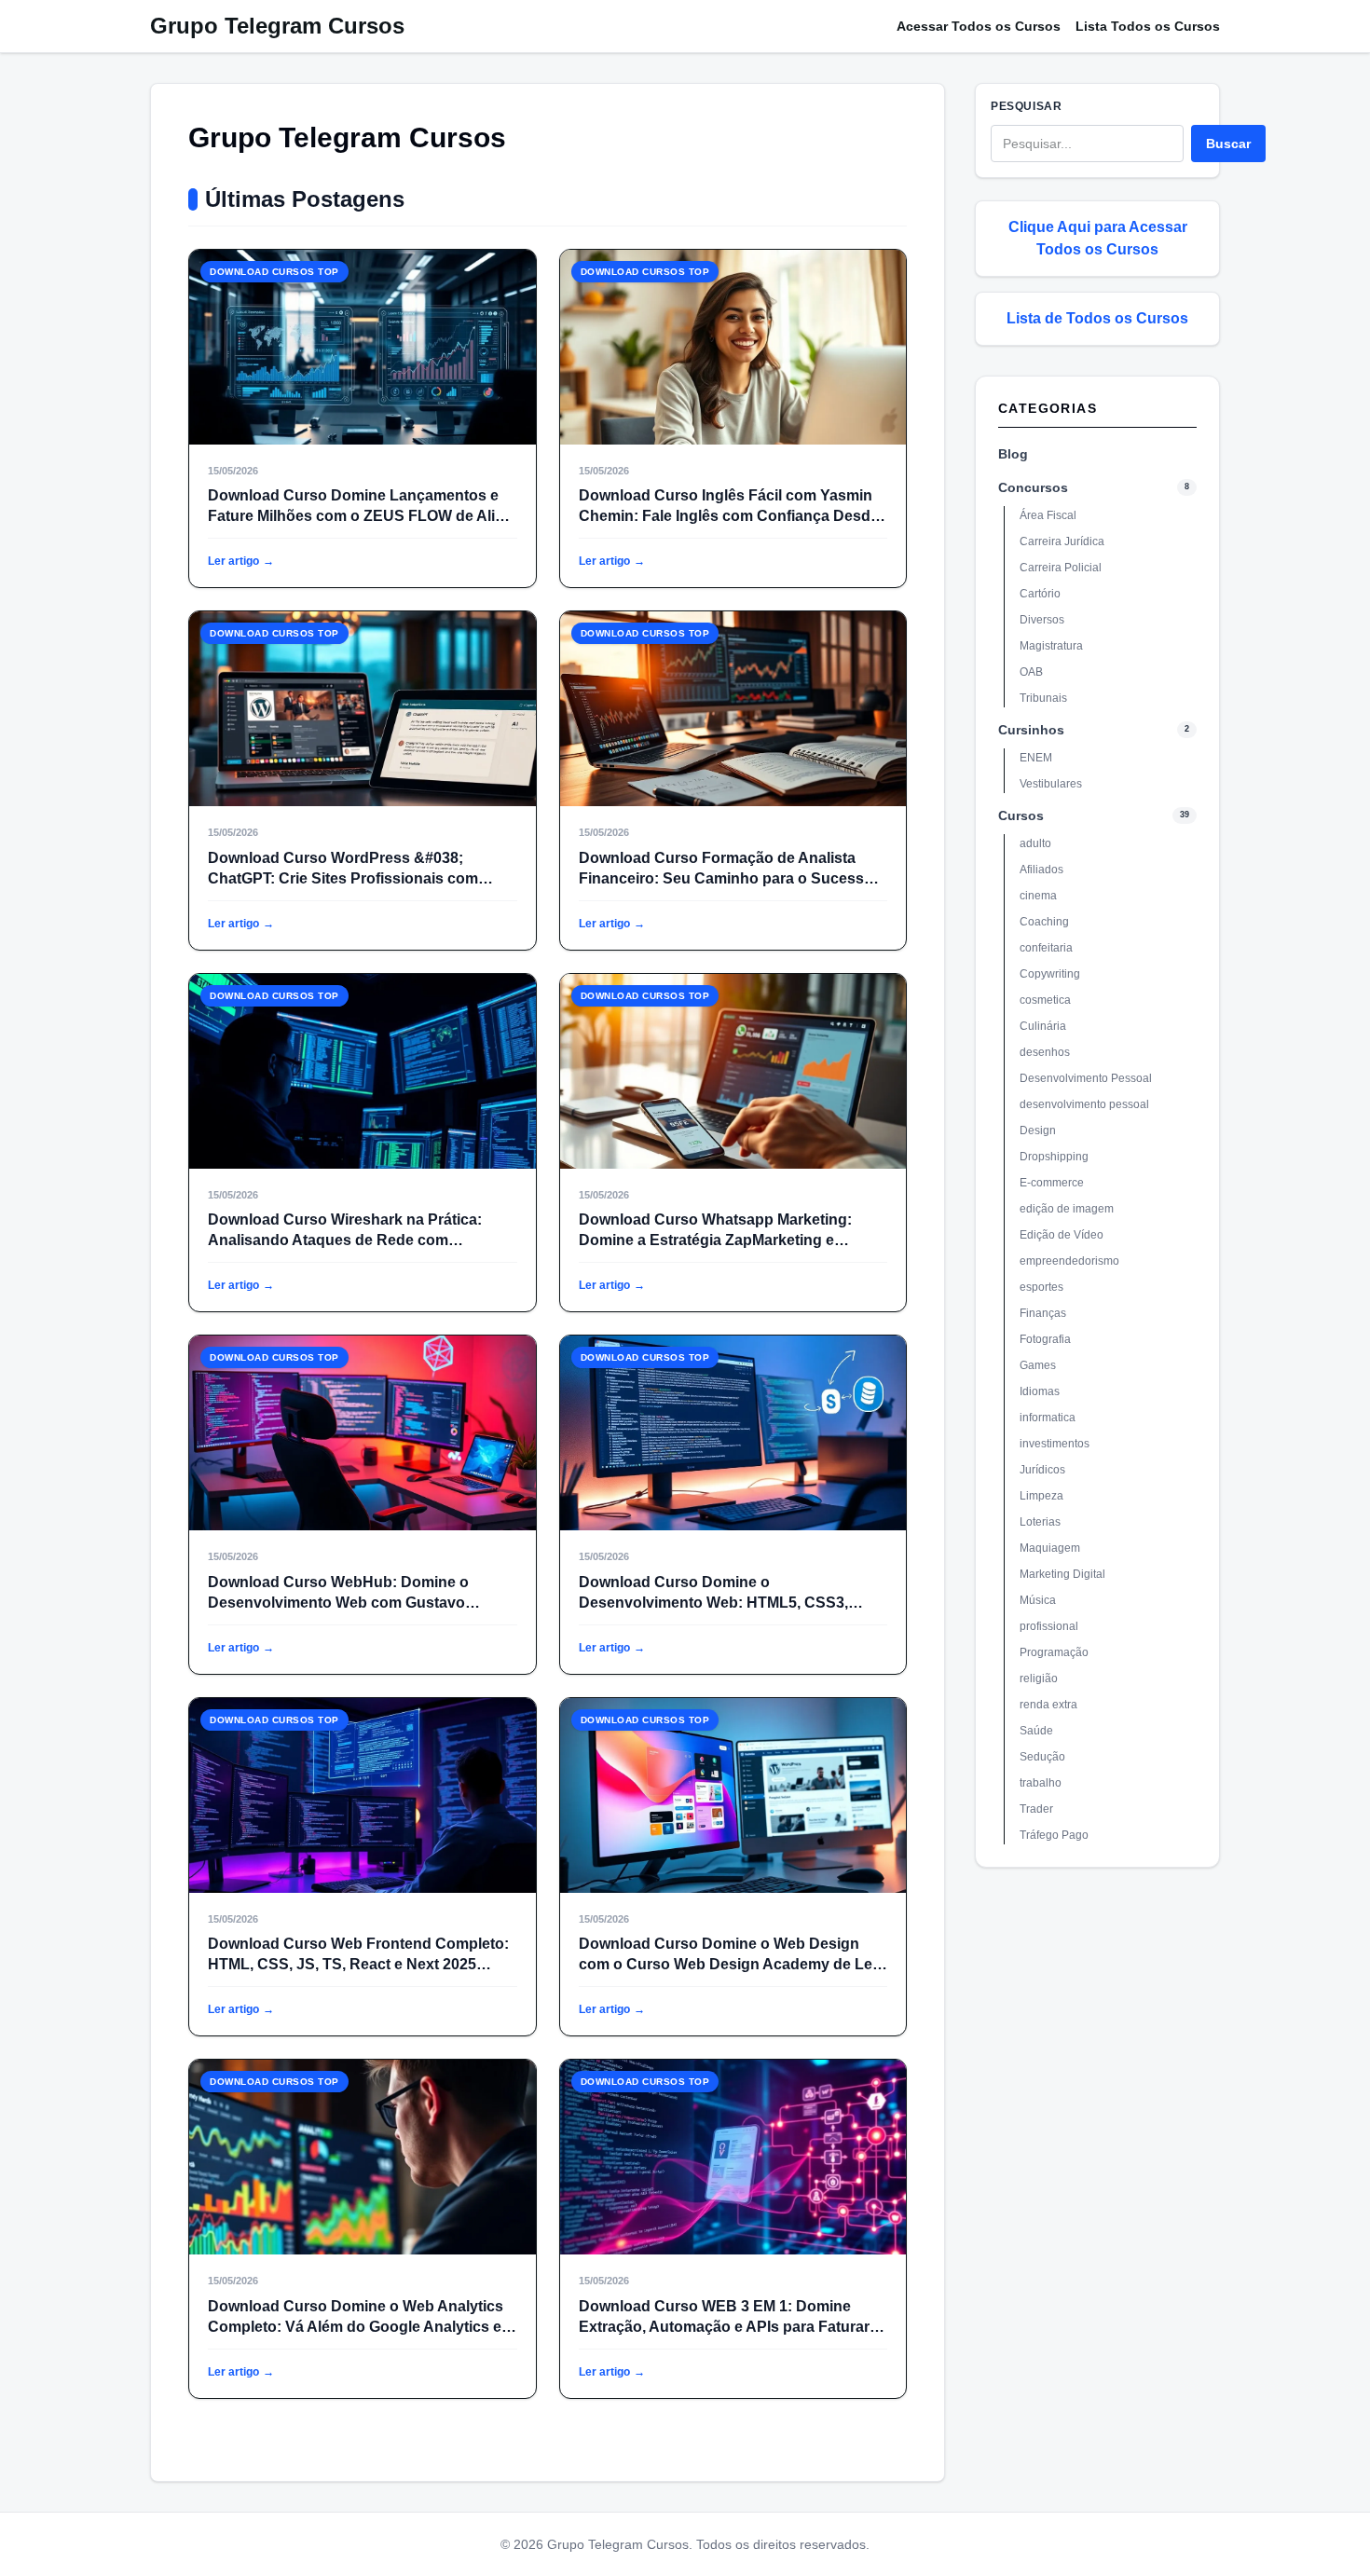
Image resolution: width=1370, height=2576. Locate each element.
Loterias (1040, 1522)
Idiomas (1040, 1391)
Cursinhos (1031, 730)
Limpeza (1041, 1496)
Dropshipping (1054, 1157)
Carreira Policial (1061, 568)
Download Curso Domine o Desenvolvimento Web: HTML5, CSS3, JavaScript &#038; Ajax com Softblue (713, 1603)
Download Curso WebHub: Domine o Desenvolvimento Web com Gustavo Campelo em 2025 (338, 1603)
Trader (1036, 1809)
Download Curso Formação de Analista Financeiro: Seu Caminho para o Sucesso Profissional (726, 878)
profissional (1049, 1626)
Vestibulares (1051, 784)
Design (1038, 1130)
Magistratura (1051, 646)
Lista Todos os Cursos (1148, 26)
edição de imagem (1067, 1209)
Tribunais (1043, 698)
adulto (1035, 843)
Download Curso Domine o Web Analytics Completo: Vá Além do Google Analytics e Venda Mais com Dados (356, 2327)
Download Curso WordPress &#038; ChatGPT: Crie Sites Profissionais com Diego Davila (343, 878)
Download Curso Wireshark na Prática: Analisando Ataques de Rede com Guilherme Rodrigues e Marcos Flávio (345, 1240)
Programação (1054, 1652)
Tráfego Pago (1054, 1835)
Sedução (1042, 1757)
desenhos (1045, 1052)
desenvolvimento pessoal (1084, 1104)
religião (1039, 1679)
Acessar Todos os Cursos (979, 26)
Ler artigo (241, 561)
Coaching (1044, 922)
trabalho (1041, 1783)
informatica (1048, 1418)
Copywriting (1050, 974)
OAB (1031, 672)
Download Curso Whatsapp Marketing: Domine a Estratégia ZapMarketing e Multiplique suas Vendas (715, 1240)
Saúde (1036, 1731)
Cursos (1021, 815)
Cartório (1040, 594)
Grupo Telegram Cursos (277, 26)
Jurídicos (1042, 1470)
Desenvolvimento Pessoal (1086, 1078)
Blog (1013, 454)
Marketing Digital (1062, 1574)
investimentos (1055, 1444)
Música (1038, 1600)
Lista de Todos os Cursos (1097, 318)
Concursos (1033, 487)
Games (1038, 1365)
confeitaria (1046, 948)
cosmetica (1045, 1000)
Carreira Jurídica (1062, 541)
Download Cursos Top (274, 272)
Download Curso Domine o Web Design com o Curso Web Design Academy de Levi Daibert (732, 1964)
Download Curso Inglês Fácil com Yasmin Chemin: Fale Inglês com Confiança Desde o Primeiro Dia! (729, 516)
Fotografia (1045, 1339)
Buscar (1228, 144)
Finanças (1043, 1313)
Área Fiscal (1048, 515)
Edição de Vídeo (1062, 1235)
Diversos (1042, 620)
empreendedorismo (1069, 1261)
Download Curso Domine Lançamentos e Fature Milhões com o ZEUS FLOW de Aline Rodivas (360, 516)
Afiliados (1041, 870)
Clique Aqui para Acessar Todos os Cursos (1098, 238)
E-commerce (1052, 1183)
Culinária (1043, 1026)
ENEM (1036, 758)
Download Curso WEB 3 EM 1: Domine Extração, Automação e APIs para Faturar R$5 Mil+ (724, 2327)
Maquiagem (1050, 1548)
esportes (1041, 1287)
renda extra (1048, 1705)
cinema (1038, 896)
